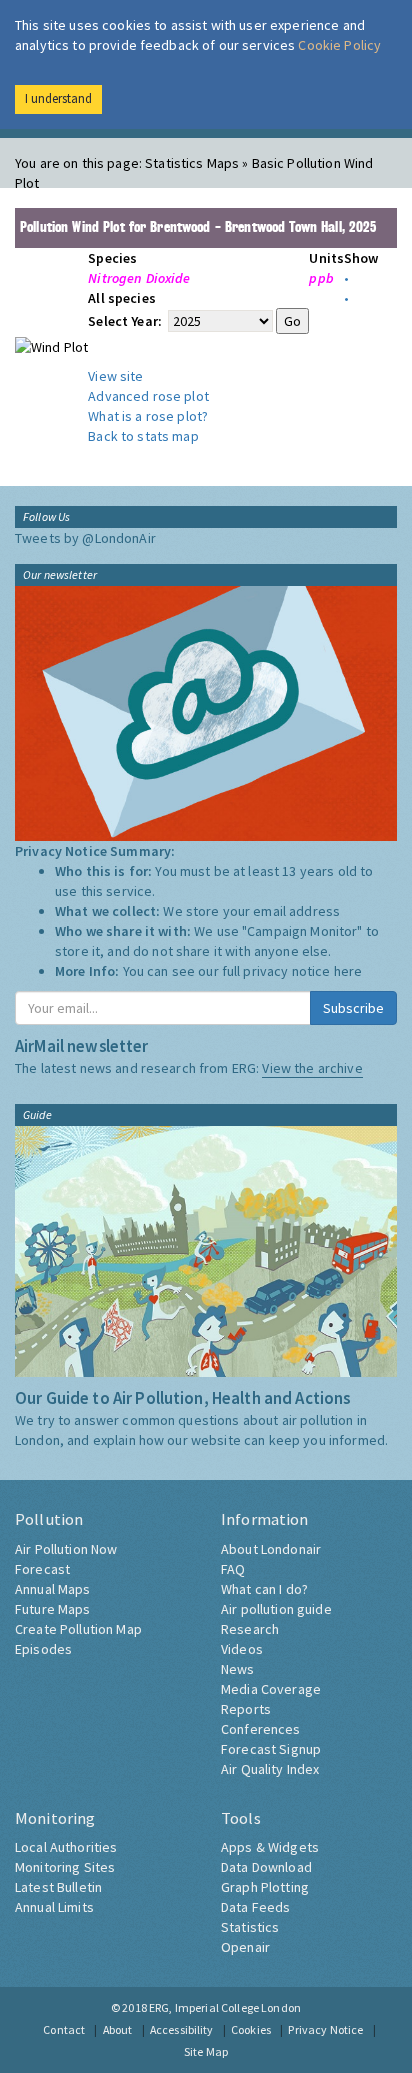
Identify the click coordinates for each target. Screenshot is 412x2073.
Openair (245, 1947)
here (348, 971)
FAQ (233, 1569)
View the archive (312, 1068)
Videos (242, 1649)
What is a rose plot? (148, 416)
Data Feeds (255, 1907)
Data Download (266, 1867)
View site (115, 376)
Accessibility (182, 2029)
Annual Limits (54, 1907)
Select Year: (126, 321)
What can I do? (264, 1589)
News (238, 1669)
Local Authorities (66, 1847)
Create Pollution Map (78, 1629)
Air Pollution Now (66, 1549)
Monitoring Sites (65, 1867)
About (118, 2029)
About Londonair (271, 1549)
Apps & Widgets (270, 1847)
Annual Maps (53, 1589)
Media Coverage (271, 1689)
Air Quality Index (270, 1769)
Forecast (42, 1569)
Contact (64, 2029)
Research (250, 1629)
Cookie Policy (339, 45)
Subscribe (353, 1008)
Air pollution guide (276, 1609)
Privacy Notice (325, 2029)
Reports (246, 1709)
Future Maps (53, 1609)
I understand (58, 98)
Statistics (250, 1927)
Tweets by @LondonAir (85, 538)
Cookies (251, 2029)
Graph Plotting (265, 1887)
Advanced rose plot (148, 396)
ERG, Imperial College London (225, 2007)
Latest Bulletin (58, 1887)
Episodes (43, 1649)
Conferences (261, 1729)
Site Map (206, 2051)
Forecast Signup (271, 1749)
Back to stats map (143, 436)
